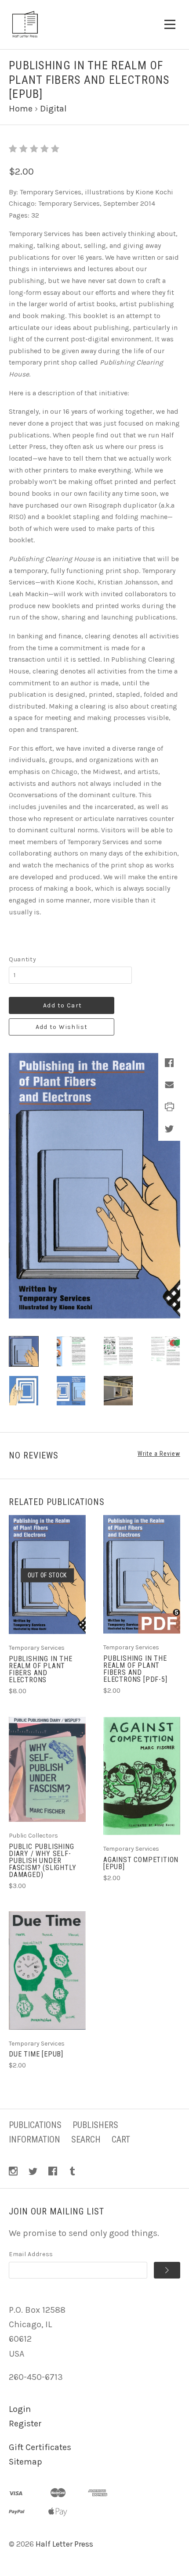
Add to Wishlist (62, 1027)
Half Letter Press (64, 2544)
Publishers (95, 2125)
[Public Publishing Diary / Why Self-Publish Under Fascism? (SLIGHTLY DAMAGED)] (47, 1769)
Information (35, 2139)
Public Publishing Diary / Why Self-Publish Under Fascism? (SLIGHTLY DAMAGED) (42, 1861)
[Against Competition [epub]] (142, 1776)
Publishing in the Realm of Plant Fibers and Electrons (41, 1669)
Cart (121, 2139)
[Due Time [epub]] (47, 1971)
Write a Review (159, 1454)
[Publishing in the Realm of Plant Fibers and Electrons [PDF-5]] (142, 1574)
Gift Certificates (40, 2447)
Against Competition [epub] (141, 1863)
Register (25, 2424)
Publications (35, 2125)
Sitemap (25, 2462)
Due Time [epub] (36, 2054)
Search (86, 2139)
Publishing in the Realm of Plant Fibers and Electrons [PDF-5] (135, 1669)
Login (20, 2409)
